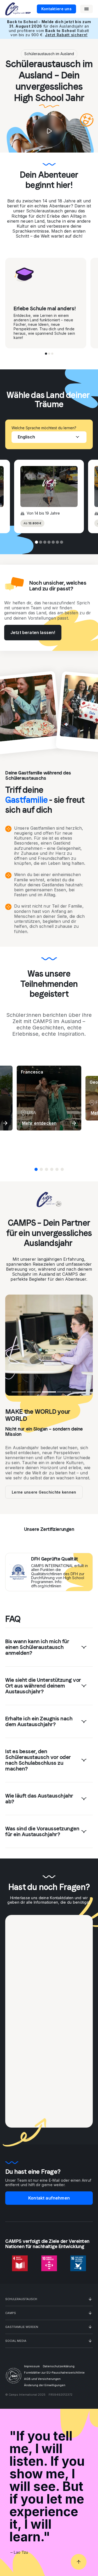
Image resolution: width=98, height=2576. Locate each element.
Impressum (32, 2366)
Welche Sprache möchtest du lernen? (44, 428)
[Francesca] (36, 1169)
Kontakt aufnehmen (49, 2198)
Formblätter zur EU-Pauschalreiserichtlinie (54, 2373)
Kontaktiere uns (56, 9)
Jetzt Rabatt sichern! (66, 35)
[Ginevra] (52, 1169)
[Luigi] (47, 1169)
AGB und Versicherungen (42, 2379)
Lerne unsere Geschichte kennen (44, 1492)
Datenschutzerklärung (59, 2366)
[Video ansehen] (49, 131)
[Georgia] (41, 1169)
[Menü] (87, 9)
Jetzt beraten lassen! (33, 632)
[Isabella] (57, 1169)
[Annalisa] (62, 1169)
